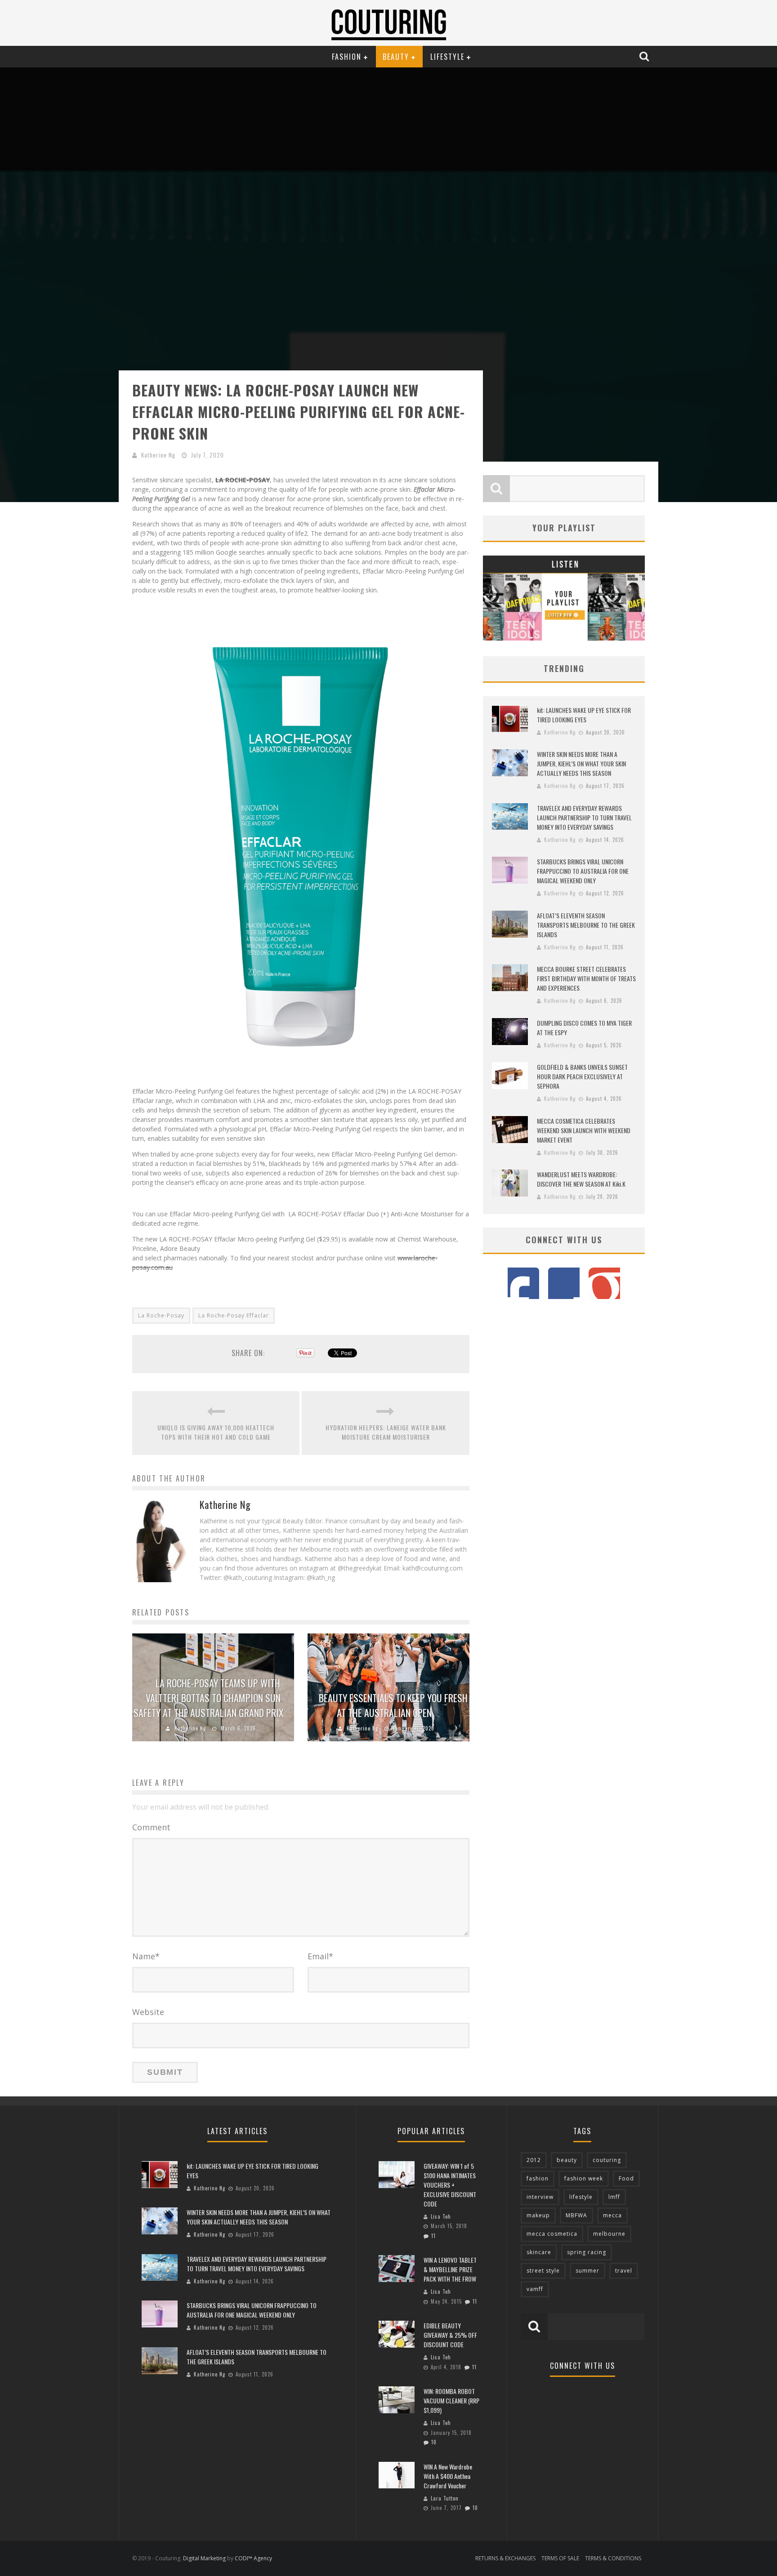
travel (624, 2271)
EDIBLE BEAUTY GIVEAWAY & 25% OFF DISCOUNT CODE (450, 2335)
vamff (535, 2289)
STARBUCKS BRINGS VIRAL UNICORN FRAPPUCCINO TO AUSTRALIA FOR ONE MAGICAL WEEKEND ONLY (583, 871)
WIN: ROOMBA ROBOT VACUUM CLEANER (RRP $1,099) (451, 2400)
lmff (614, 2197)
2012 (534, 2160)
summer (587, 2271)
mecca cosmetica (552, 2234)
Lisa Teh (441, 2216)
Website (148, 2012)
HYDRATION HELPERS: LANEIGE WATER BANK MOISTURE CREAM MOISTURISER (386, 1432)
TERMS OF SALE (560, 2558)
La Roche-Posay (161, 1315)
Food (626, 2178)
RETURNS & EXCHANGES (505, 2558)
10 (434, 2442)
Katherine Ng (158, 455)
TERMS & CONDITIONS (613, 2558)
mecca (612, 2215)
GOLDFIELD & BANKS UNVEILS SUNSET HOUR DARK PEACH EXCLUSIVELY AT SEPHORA (582, 1076)
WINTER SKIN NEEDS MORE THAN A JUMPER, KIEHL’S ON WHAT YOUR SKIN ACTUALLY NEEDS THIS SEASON (581, 763)
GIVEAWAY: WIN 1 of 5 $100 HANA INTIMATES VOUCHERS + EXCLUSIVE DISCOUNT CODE (450, 2185)
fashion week (584, 2178)
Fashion (347, 57)
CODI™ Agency (253, 2558)
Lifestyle (447, 57)
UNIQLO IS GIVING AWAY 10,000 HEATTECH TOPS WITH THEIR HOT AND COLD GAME (216, 1432)
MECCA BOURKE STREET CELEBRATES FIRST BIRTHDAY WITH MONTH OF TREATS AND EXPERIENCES (586, 978)
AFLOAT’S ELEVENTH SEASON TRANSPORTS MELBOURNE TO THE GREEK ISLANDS (586, 925)
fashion (538, 2178)
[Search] (645, 56)
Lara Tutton (445, 2498)
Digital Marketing (204, 2558)
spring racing (587, 2252)
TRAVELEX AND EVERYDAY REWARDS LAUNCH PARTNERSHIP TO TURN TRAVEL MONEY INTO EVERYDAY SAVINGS (584, 817)
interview (540, 2197)
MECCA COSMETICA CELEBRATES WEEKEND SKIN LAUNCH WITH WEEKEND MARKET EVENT (584, 1130)
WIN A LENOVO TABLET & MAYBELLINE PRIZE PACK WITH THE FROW (450, 2269)
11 (433, 2236)
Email (320, 1956)
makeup (538, 2215)
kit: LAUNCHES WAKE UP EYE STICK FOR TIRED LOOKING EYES (584, 715)
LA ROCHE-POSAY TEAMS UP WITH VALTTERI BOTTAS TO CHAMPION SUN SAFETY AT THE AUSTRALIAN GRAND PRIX (209, 1698)
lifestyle (581, 2197)
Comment (151, 1827)
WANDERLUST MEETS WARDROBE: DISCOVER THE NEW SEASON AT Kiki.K (581, 1179)
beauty (567, 2160)
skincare (539, 2252)
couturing (607, 2160)
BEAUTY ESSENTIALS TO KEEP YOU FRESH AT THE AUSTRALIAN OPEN (393, 1705)
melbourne (609, 2234)
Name (146, 1956)
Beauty (396, 57)
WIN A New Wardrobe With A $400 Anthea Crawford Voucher (448, 2476)
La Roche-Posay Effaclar (234, 1315)
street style (543, 2271)
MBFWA (576, 2215)
